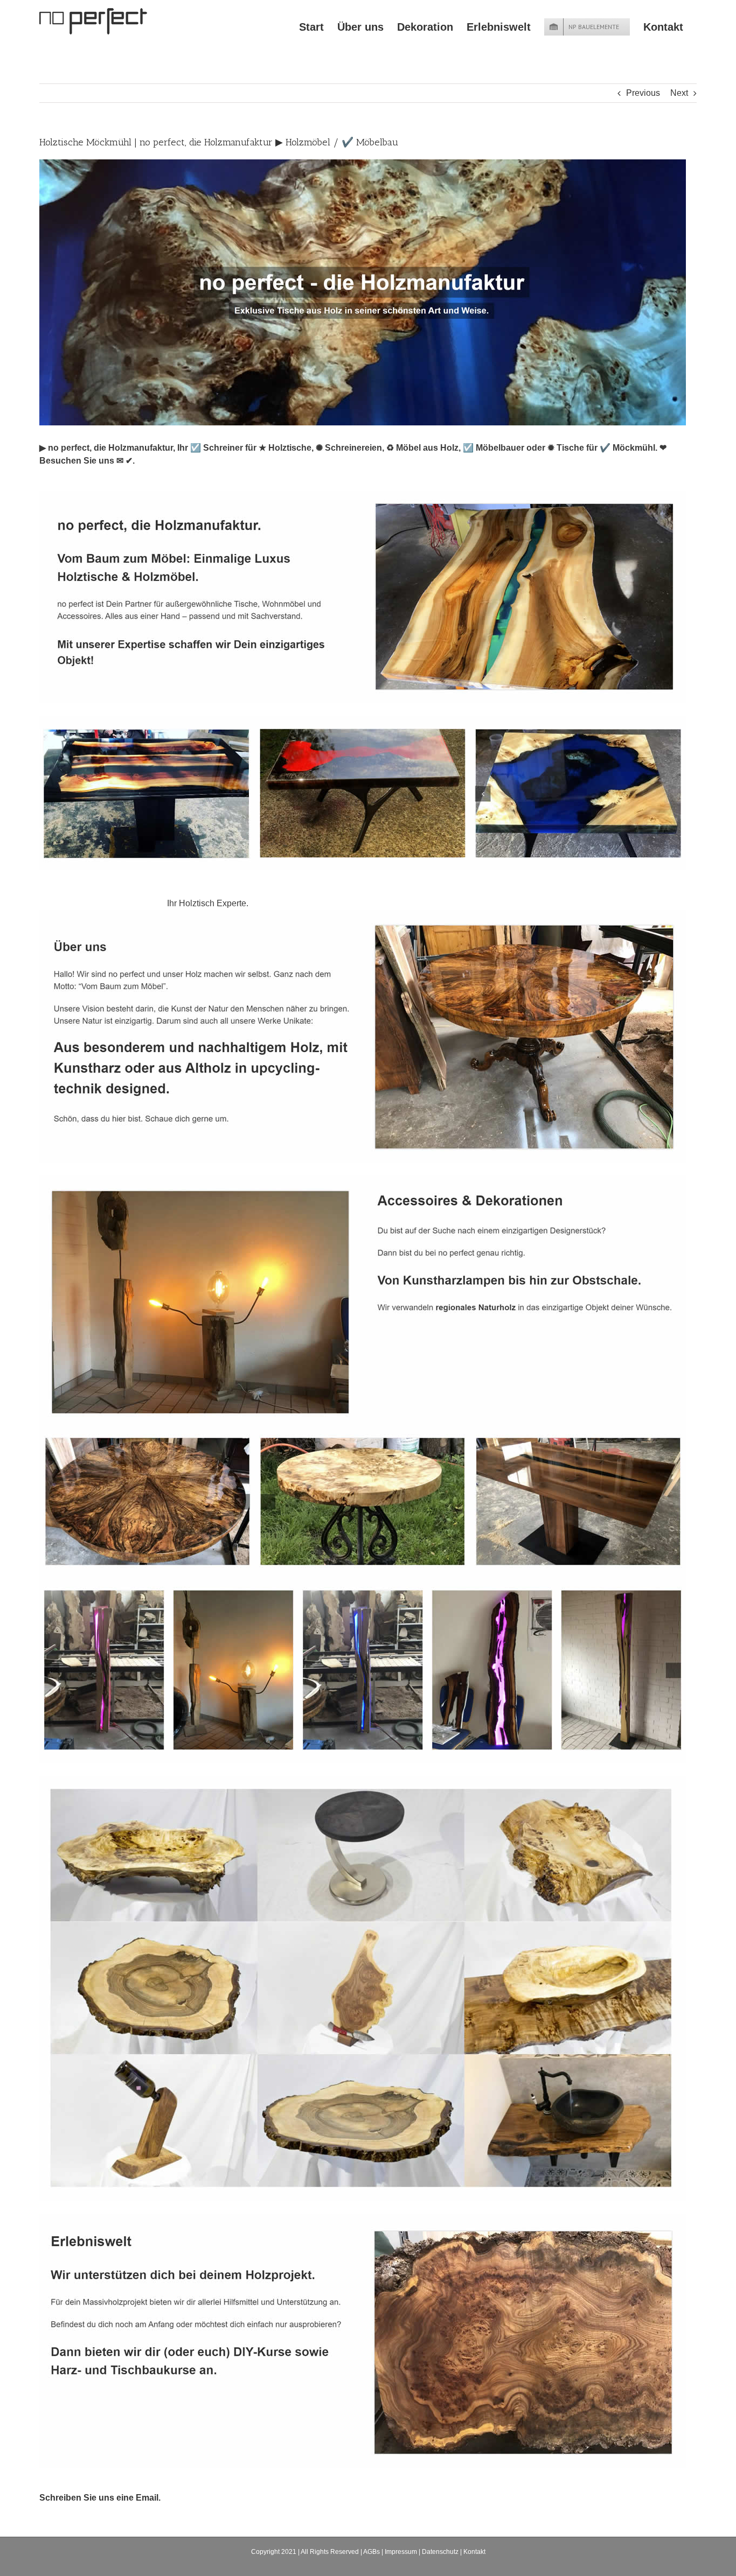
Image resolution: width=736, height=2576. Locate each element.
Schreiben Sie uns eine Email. (100, 2498)
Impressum (401, 2552)
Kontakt (474, 2552)
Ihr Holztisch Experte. (210, 903)
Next (679, 93)
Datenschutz (440, 2552)
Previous (643, 93)
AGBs (372, 2552)
